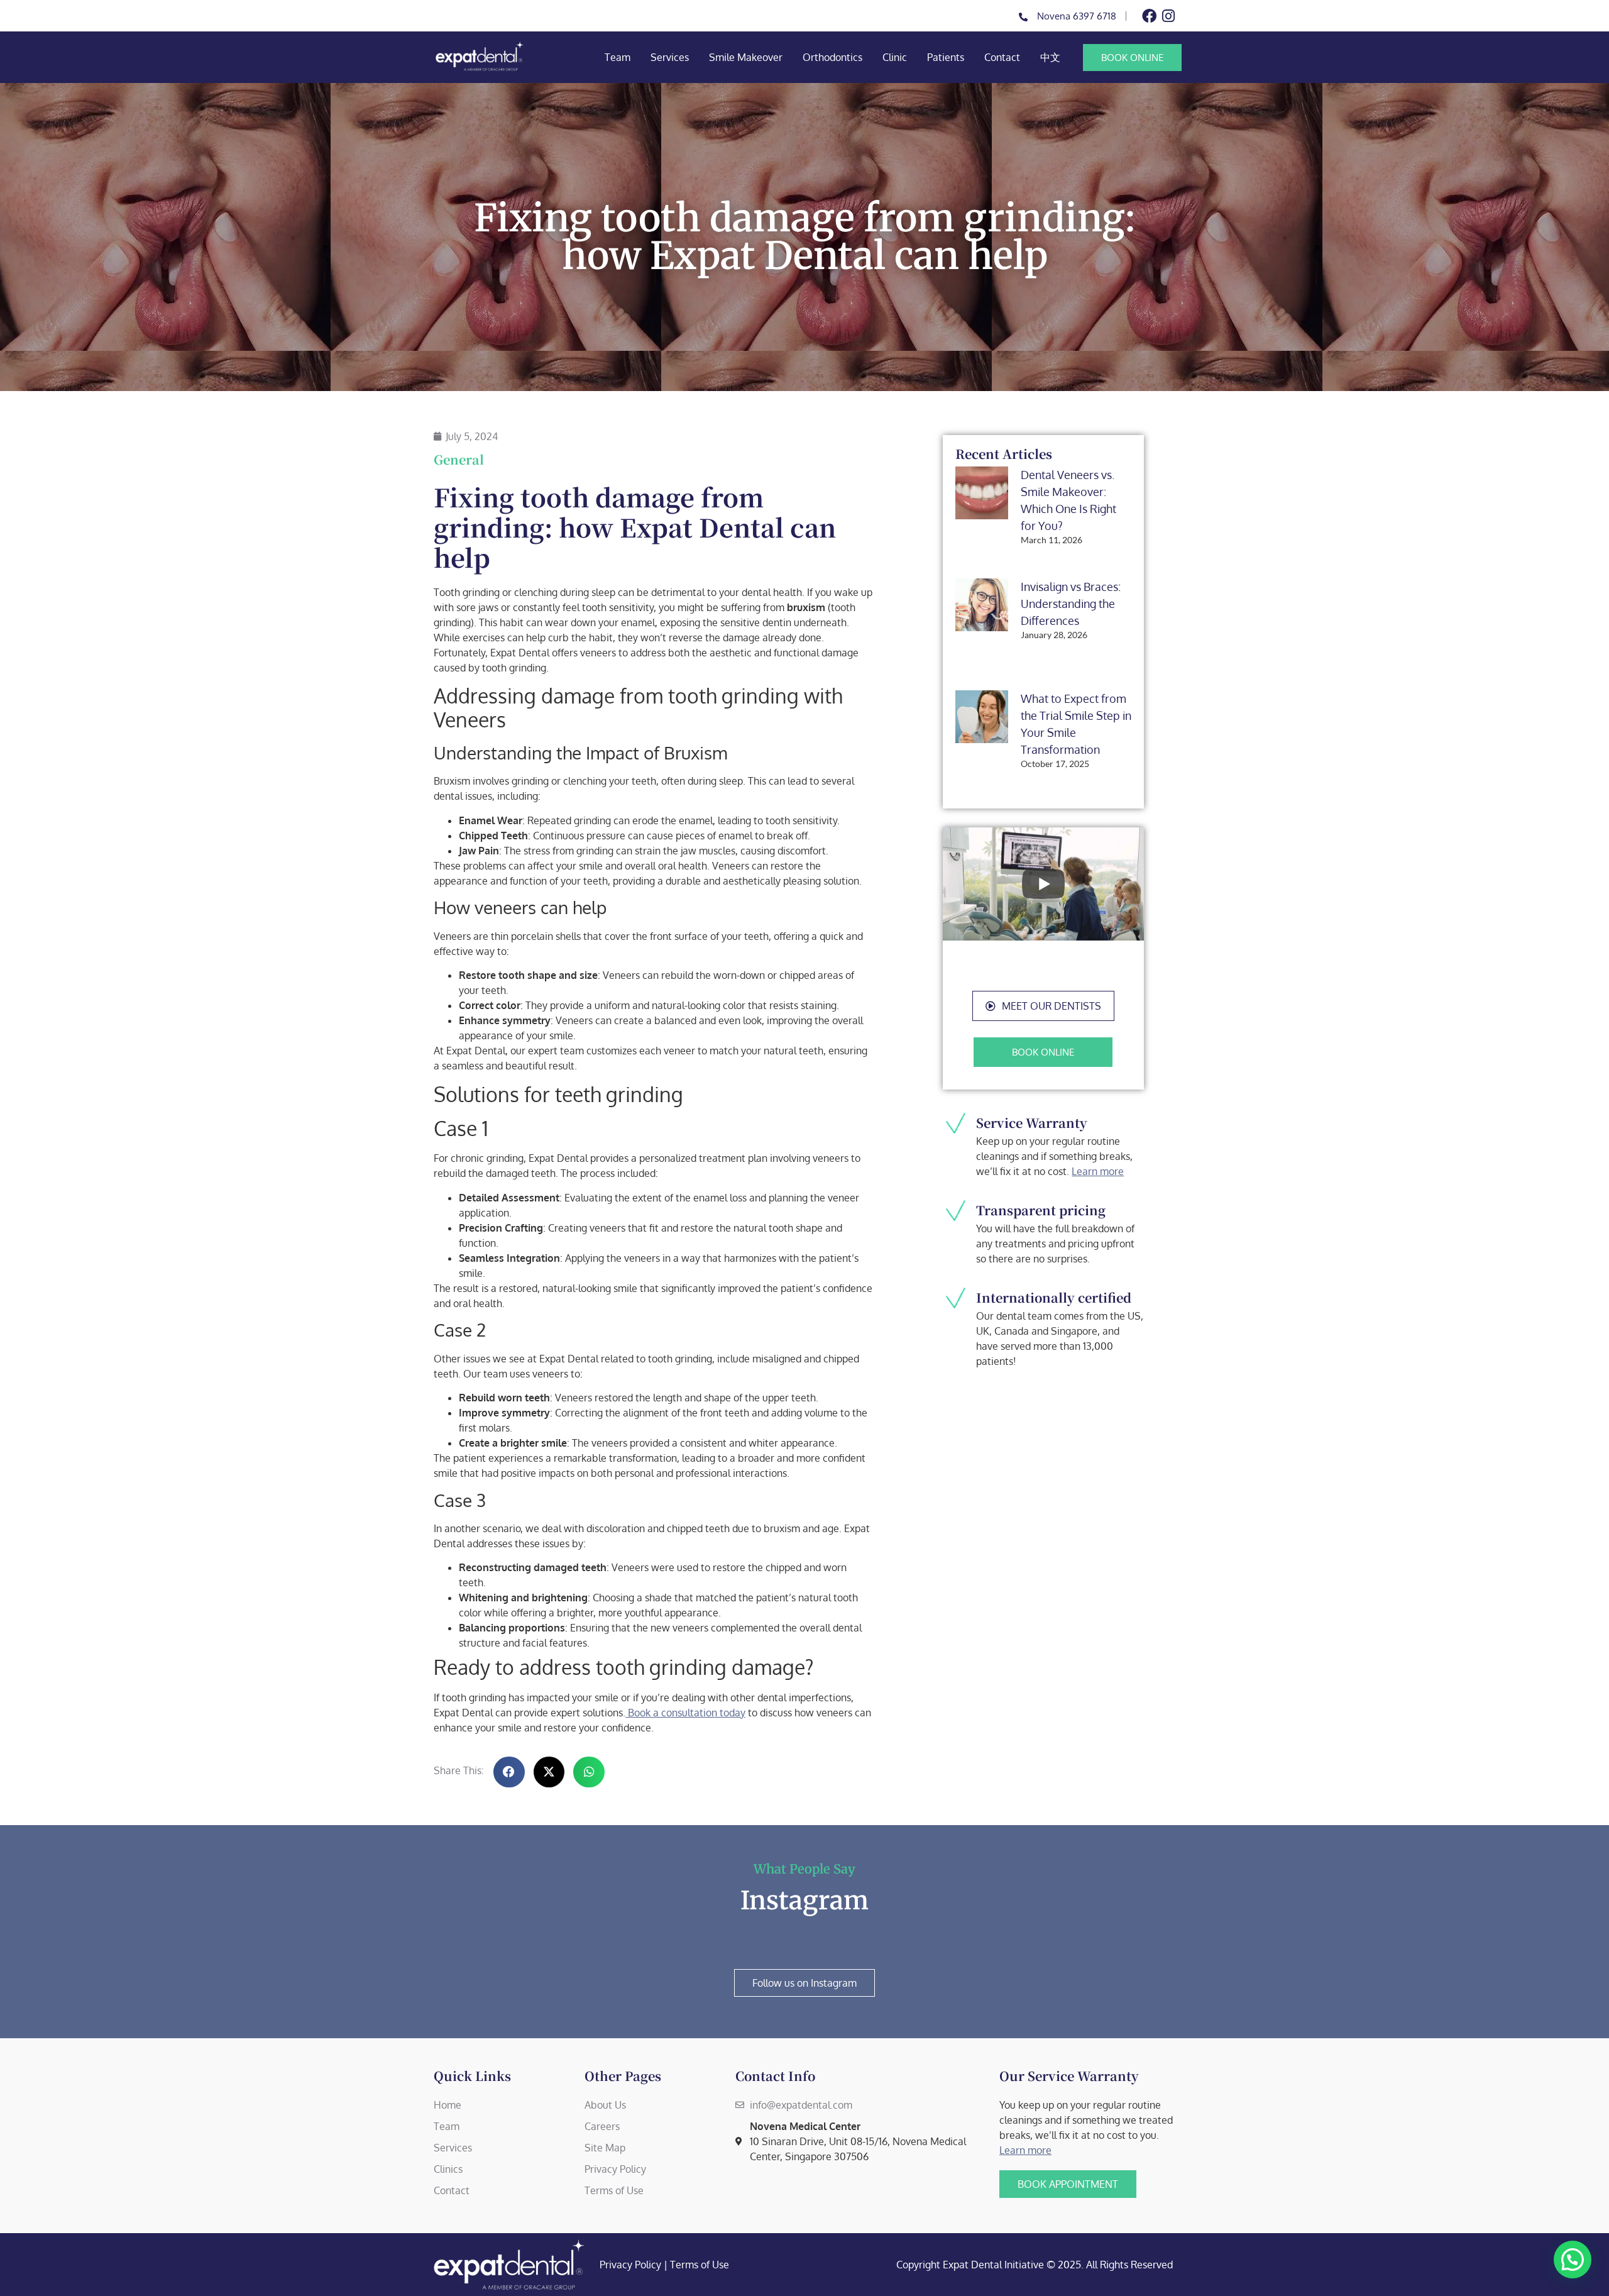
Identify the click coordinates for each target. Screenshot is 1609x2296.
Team (618, 57)
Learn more (1098, 1171)
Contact (1002, 57)
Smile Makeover (746, 57)
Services (670, 57)
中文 (1050, 57)
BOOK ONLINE (1132, 58)
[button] (1043, 1006)
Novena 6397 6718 (1077, 16)
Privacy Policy (630, 2265)
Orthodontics (832, 57)
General (459, 459)
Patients (946, 57)
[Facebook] (1149, 16)
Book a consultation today (685, 1713)
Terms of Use (700, 2265)
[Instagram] (1168, 16)
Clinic (895, 57)
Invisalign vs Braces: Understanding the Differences (1071, 604)
